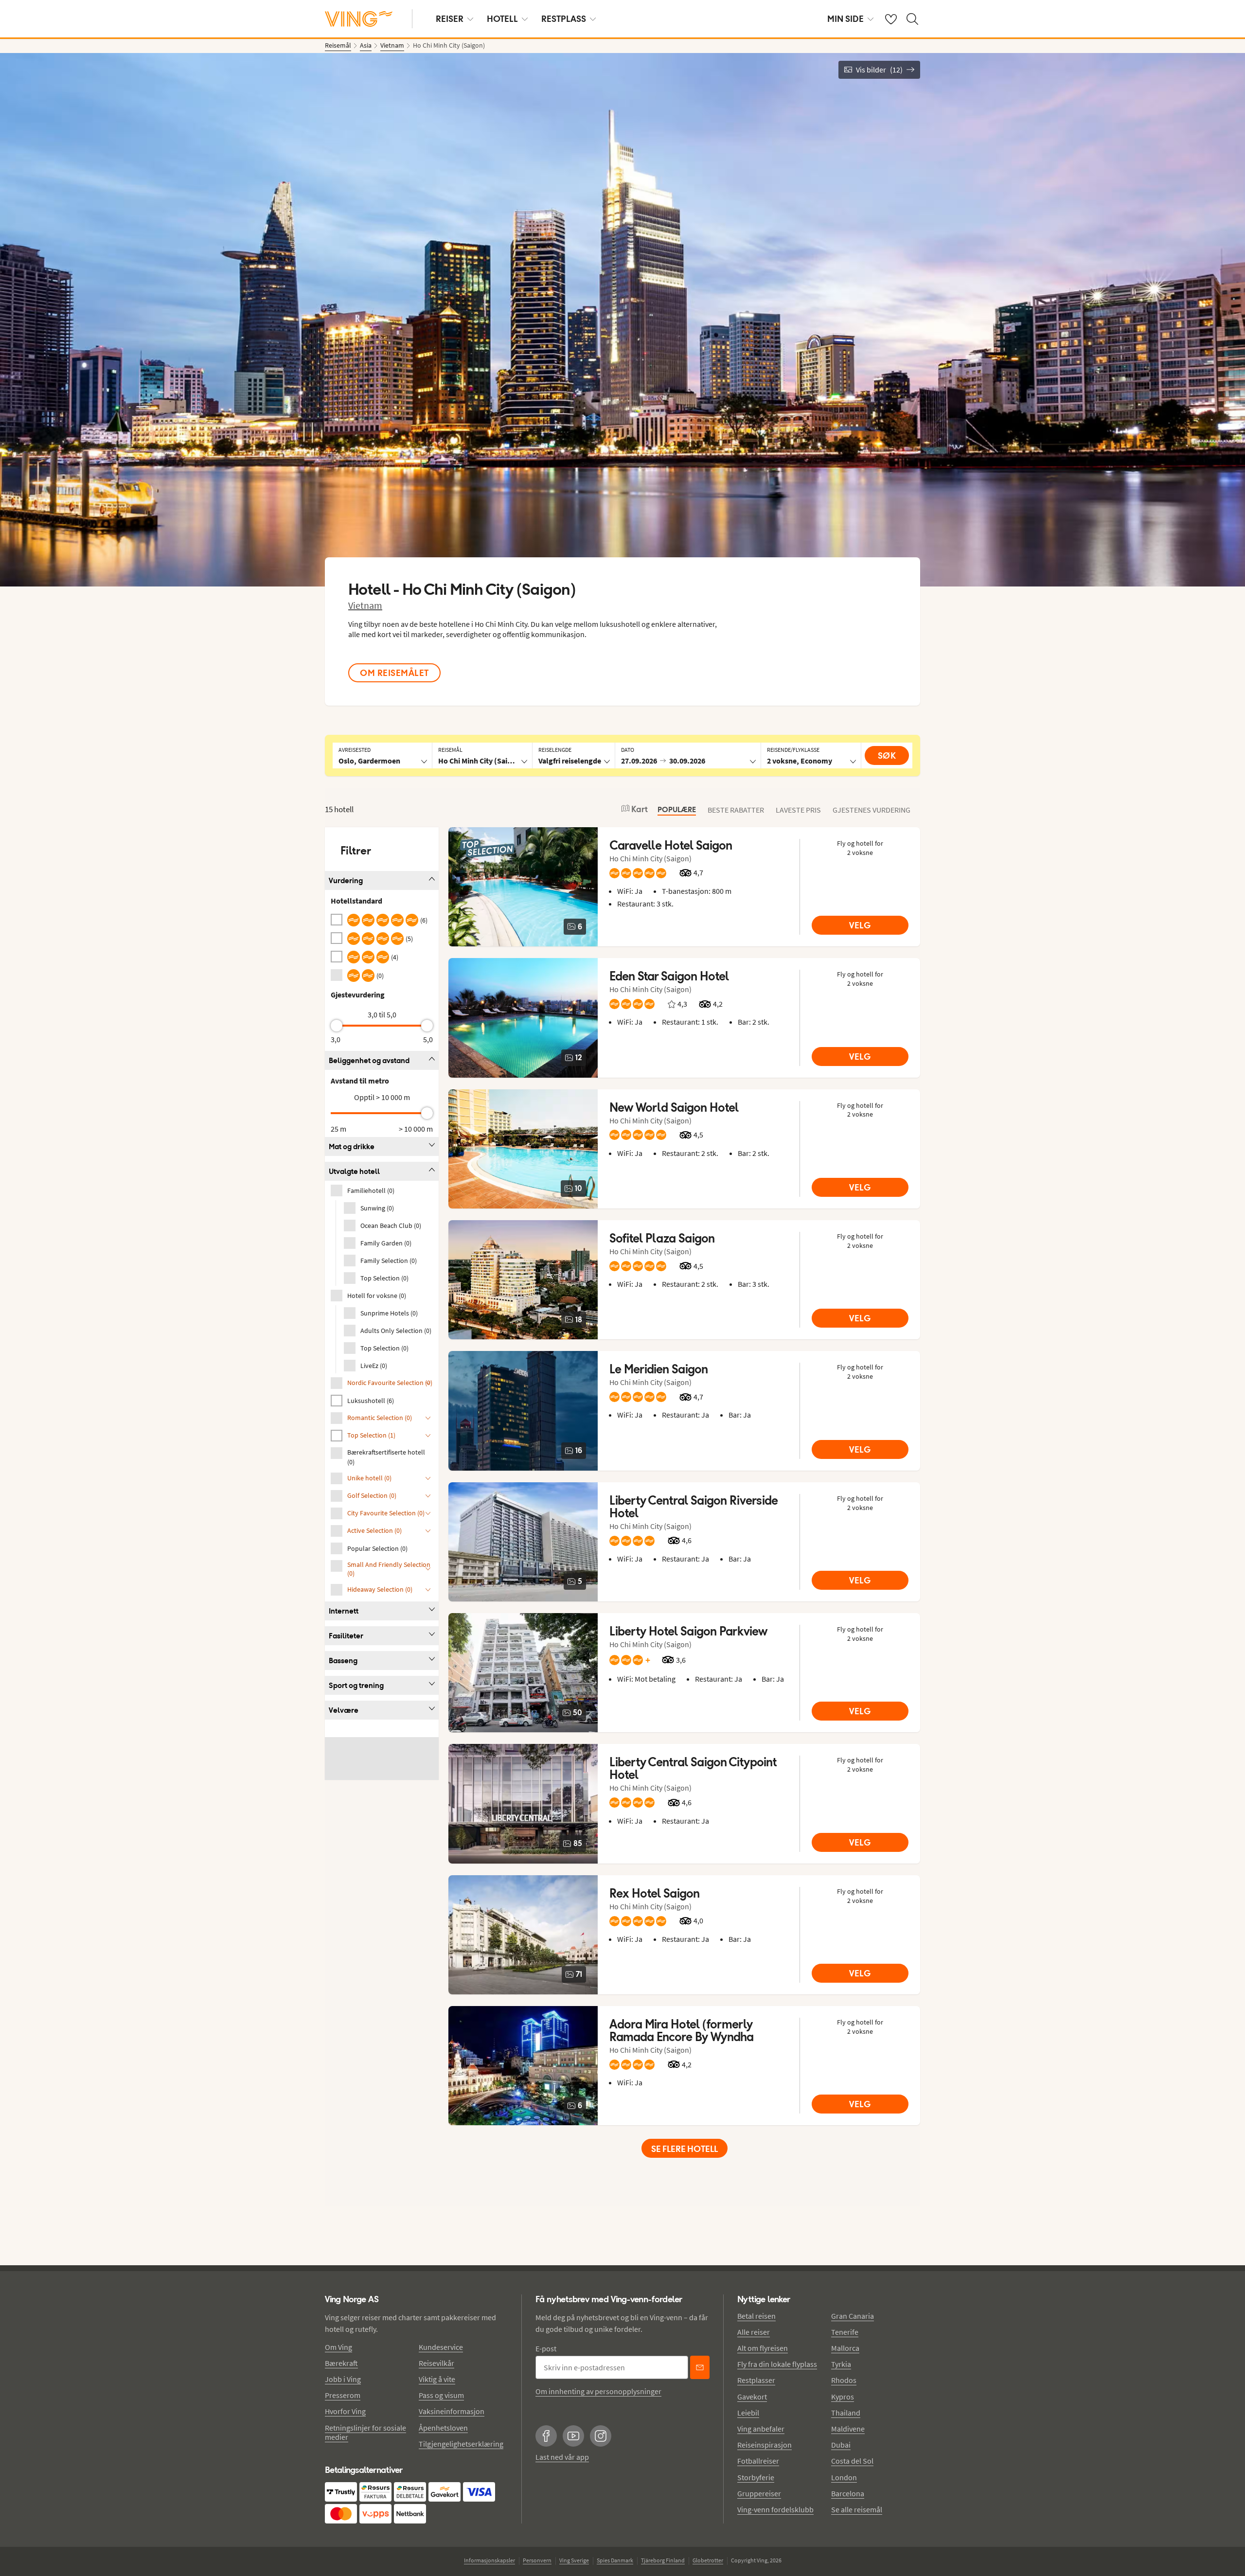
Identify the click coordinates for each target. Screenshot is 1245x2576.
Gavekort (752, 2397)
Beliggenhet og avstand (369, 1060)
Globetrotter (708, 2560)
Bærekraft (341, 2363)
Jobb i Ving (343, 2379)
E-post (546, 2348)
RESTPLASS (564, 19)
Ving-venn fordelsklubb (775, 2509)
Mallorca (845, 2348)
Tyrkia (841, 2364)
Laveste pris (798, 810)
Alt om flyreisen (763, 2348)
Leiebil (748, 2413)
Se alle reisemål (857, 2509)
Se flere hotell (685, 2149)
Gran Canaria (853, 2316)
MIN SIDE (845, 19)
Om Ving (338, 2347)
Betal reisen (756, 2316)
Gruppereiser (759, 2493)
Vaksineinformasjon (452, 2411)
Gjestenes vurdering (871, 810)
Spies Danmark (615, 2560)
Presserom (343, 2395)
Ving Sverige (574, 2560)
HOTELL (502, 19)
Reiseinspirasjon (765, 2445)
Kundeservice (441, 2347)
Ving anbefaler (761, 2429)
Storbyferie (756, 2477)
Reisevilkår (436, 2363)
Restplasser (756, 2380)
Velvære (344, 1710)
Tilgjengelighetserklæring (461, 2444)
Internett (344, 1611)
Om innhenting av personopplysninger (598, 2391)
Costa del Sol (852, 2461)
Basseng (343, 1661)
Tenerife (845, 2332)
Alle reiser (754, 2332)
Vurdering (346, 880)
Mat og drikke (352, 1146)
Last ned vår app (562, 2457)
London (844, 2477)
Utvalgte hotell (354, 1171)
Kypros (843, 2397)
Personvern (537, 2560)
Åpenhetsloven (443, 2428)
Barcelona (848, 2493)
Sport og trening (356, 1685)
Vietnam (365, 605)
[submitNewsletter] (700, 2367)
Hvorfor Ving (345, 2411)
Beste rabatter (736, 810)
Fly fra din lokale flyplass (777, 2364)
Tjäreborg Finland (663, 2560)
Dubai (841, 2445)
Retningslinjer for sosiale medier (365, 2432)
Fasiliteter (346, 1636)
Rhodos (844, 2380)
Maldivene (848, 2429)
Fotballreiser (758, 2461)
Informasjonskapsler (489, 2560)
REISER (450, 19)
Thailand (846, 2413)
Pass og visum (441, 2395)
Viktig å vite (437, 2379)
